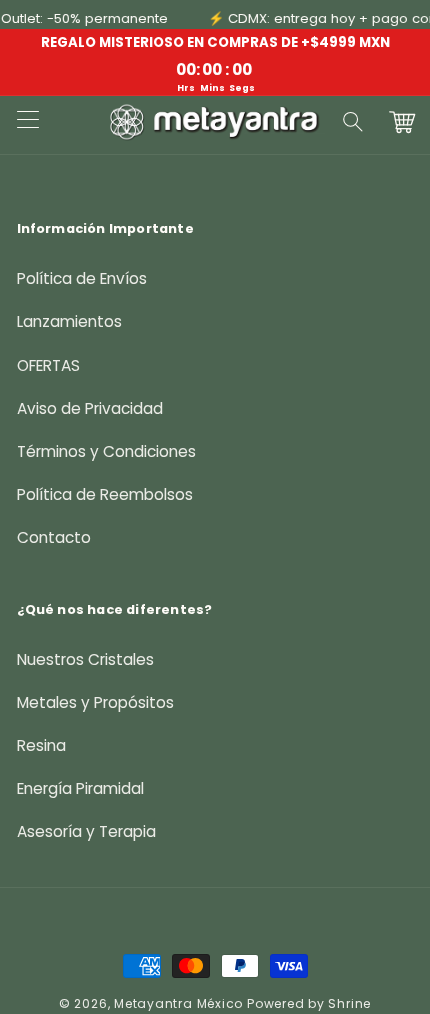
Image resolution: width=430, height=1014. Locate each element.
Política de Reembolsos (105, 494)
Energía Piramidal (80, 788)
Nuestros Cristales (85, 659)
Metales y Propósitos (95, 702)
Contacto (54, 537)
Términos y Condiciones (106, 451)
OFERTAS (48, 365)
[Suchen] (354, 122)
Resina (41, 745)
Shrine (349, 1003)
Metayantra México (178, 1003)
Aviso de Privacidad (90, 408)
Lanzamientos (69, 321)
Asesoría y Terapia (86, 831)
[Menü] (27, 122)
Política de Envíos (82, 278)
